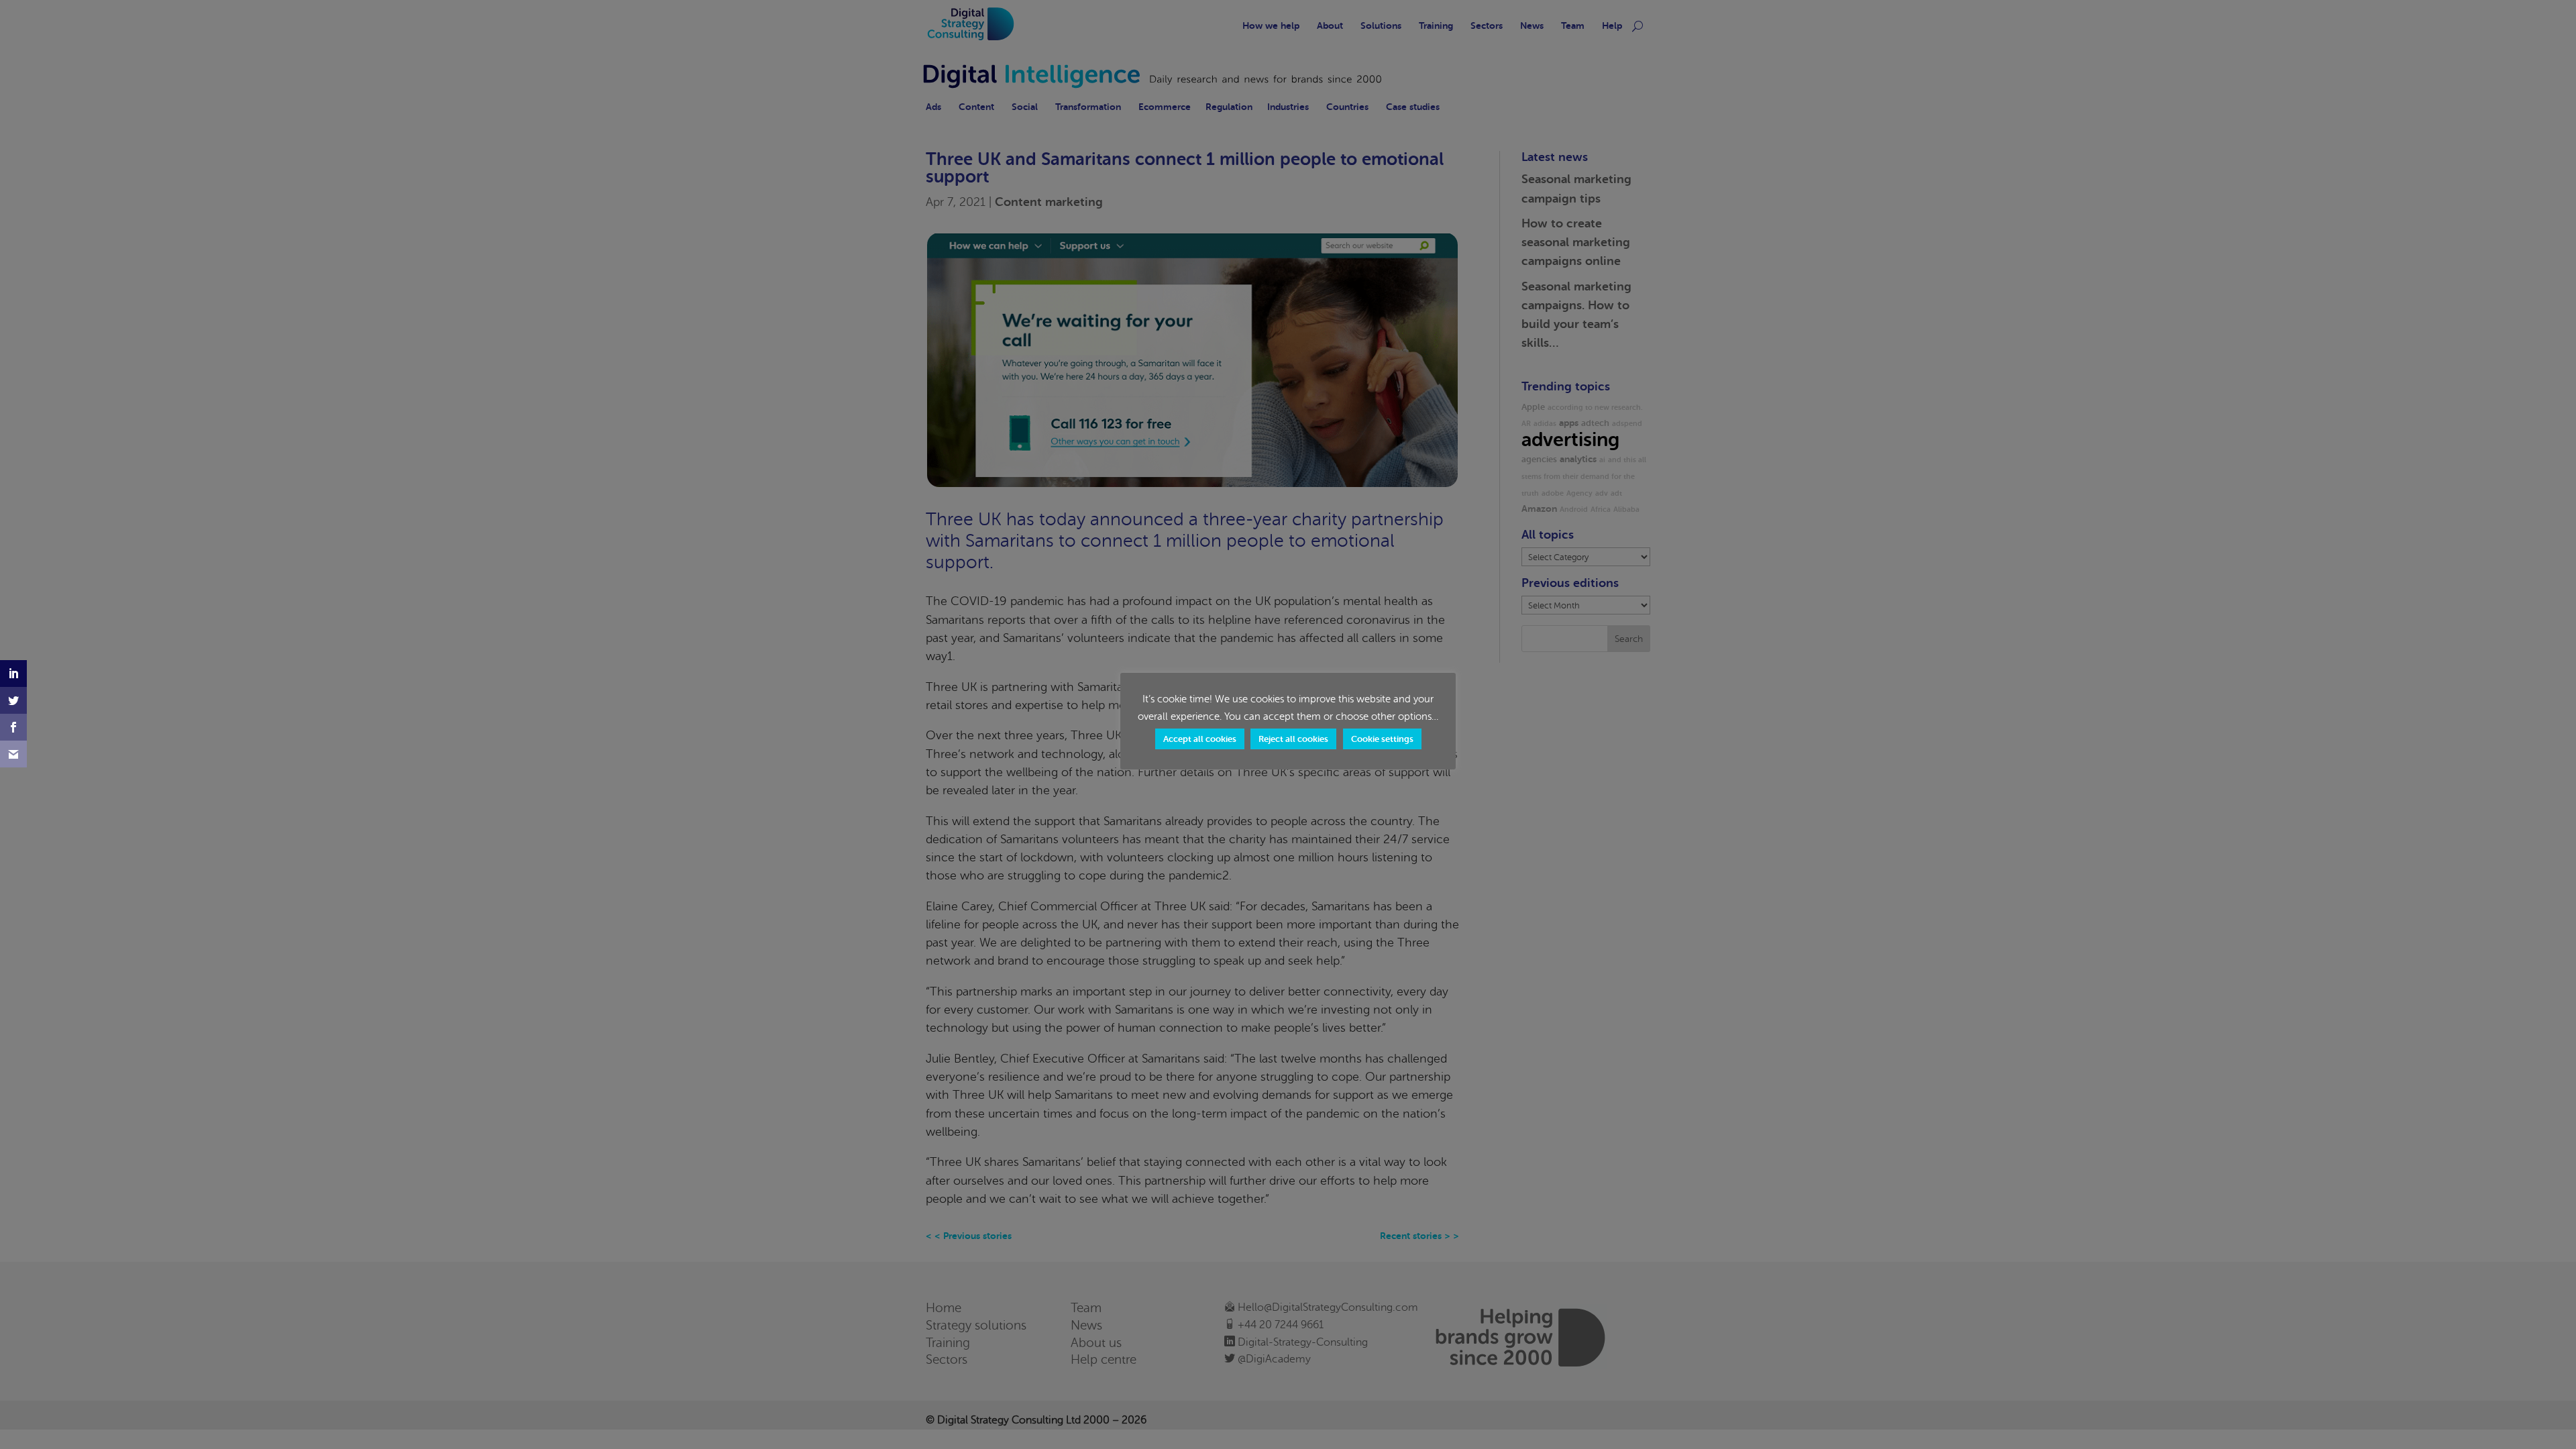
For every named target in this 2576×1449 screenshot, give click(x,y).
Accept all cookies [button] (1200, 739)
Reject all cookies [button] (1293, 739)
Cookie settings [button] (1382, 739)
